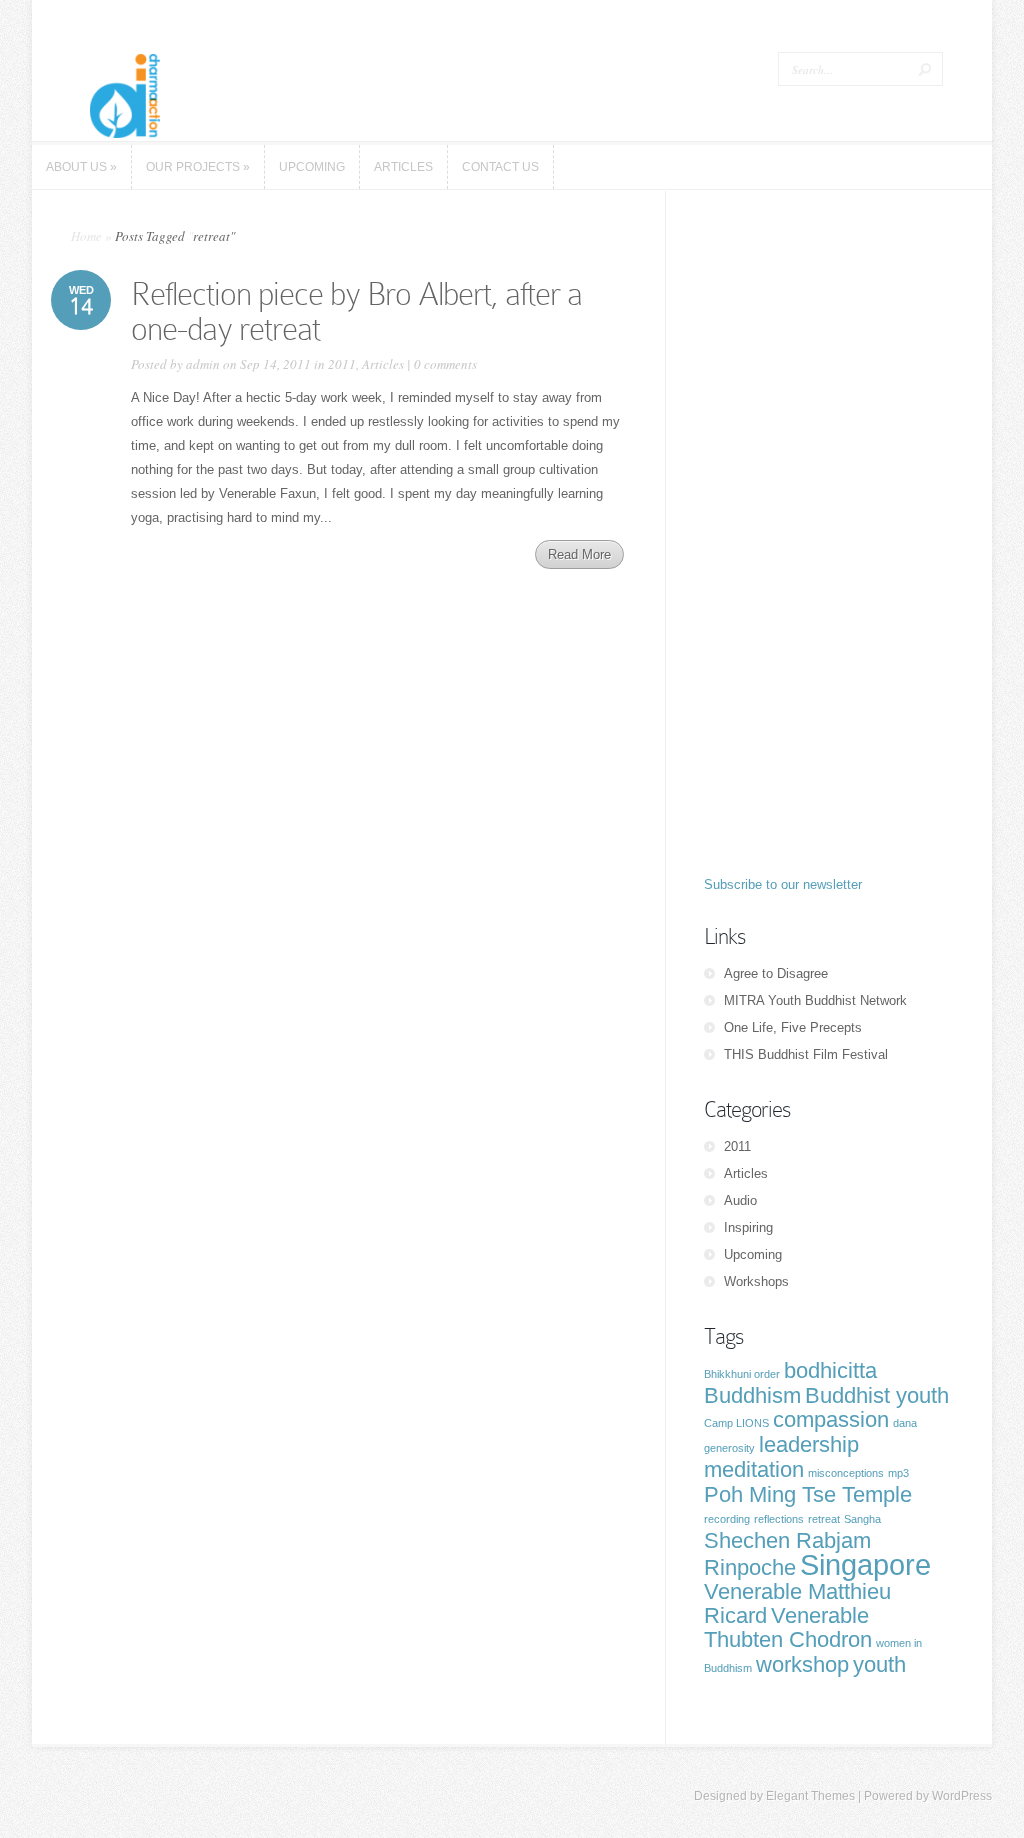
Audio (740, 1200)
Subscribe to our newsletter (783, 884)
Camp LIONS (736, 1423)
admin (203, 364)
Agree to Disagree (776, 973)
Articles (383, 364)
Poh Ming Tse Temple (808, 1494)
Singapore (865, 1564)
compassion (831, 1419)
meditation (754, 1469)
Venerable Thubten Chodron (788, 1627)
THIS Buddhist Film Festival (806, 1054)
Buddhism (752, 1395)
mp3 (898, 1473)
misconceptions (846, 1473)
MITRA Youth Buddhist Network (815, 1000)
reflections (779, 1519)
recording (727, 1519)
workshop (802, 1664)
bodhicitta (830, 1370)
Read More (579, 554)
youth (879, 1664)
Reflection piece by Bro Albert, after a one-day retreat (356, 311)
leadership (809, 1444)
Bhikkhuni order (742, 1374)
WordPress (962, 1796)
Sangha (862, 1519)
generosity (729, 1448)
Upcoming (753, 1254)
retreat (824, 1519)
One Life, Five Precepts (793, 1027)
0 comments (445, 364)
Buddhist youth (877, 1395)
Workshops (756, 1281)
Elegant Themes (810, 1796)
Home (86, 236)
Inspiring (748, 1227)
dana (905, 1423)
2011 (342, 364)
